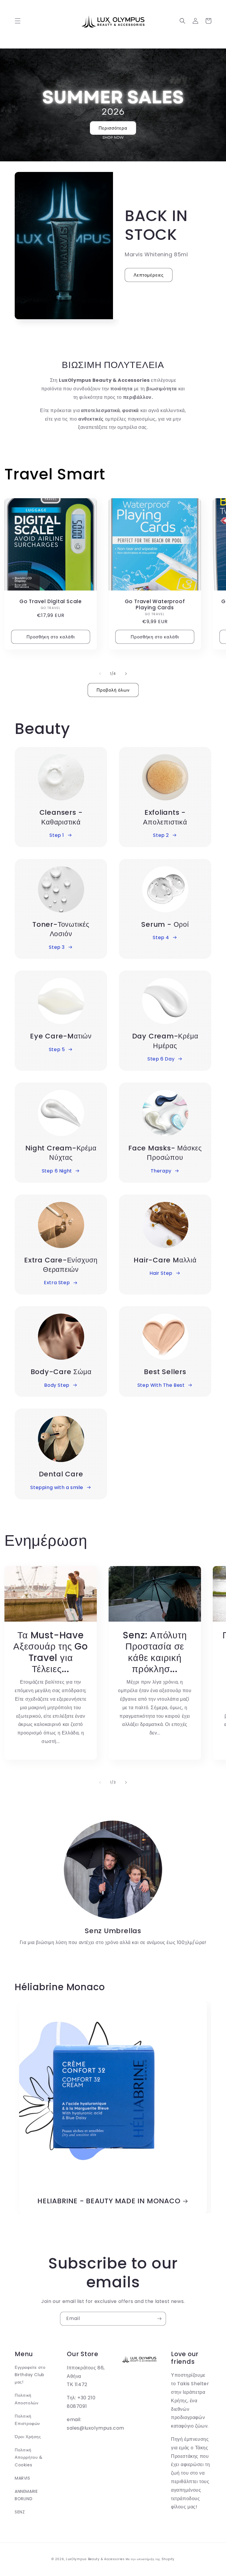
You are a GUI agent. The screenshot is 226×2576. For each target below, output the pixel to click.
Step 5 (57, 1049)
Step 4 (161, 937)
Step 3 (57, 947)
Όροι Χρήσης (28, 2437)
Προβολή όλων (113, 690)
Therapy (161, 1171)
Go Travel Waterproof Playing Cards (155, 605)
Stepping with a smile (57, 1487)
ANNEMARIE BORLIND (26, 2495)
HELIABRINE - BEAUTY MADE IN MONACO (109, 2201)
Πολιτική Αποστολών (26, 2399)
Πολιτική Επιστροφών (27, 2420)
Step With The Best (161, 1385)
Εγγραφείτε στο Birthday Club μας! (30, 2375)
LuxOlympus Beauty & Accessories (95, 2559)
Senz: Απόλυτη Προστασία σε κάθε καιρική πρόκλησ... (155, 1652)
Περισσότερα (113, 128)
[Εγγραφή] (159, 2319)
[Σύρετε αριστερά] (100, 674)
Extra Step (57, 1283)
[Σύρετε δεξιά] (126, 674)
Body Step (57, 1385)
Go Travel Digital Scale (51, 602)
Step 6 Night (57, 1171)
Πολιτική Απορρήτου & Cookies (29, 2457)
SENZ (20, 2512)
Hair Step (161, 1273)
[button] (18, 21)
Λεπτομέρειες (149, 275)
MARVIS (23, 2478)
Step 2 (161, 835)
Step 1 (57, 835)
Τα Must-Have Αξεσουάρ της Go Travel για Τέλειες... (51, 1652)
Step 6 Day (161, 1059)
